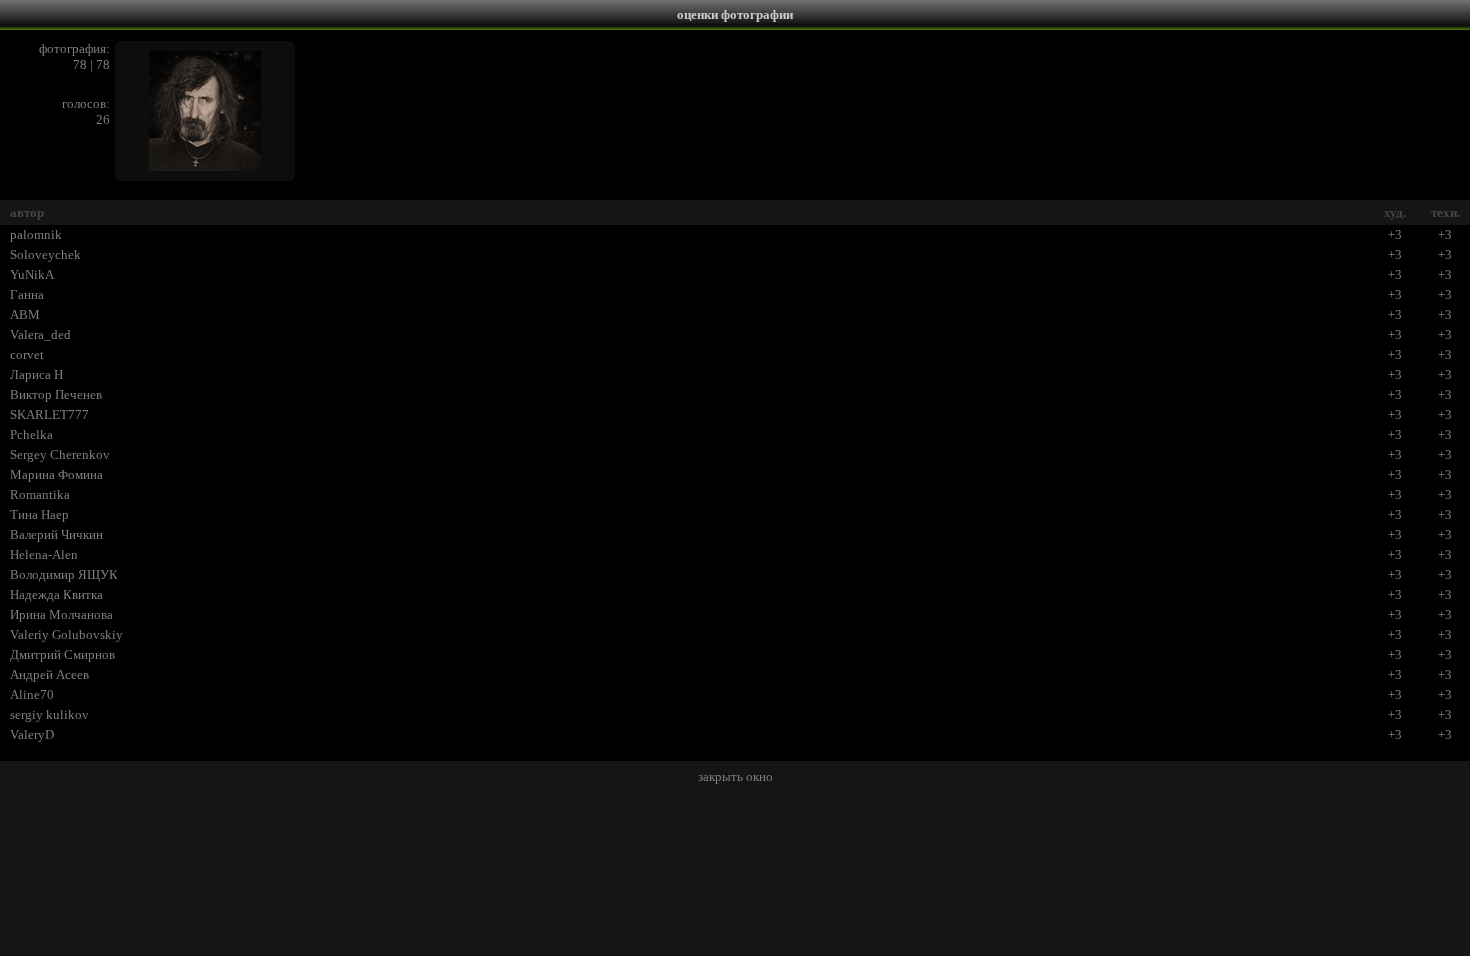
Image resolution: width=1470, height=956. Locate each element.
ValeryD (32, 734)
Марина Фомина (56, 474)
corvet (27, 354)
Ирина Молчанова (61, 614)
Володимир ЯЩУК (64, 574)
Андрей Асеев (49, 674)
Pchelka (31, 434)
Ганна (27, 294)
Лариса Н (36, 374)
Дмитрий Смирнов (62, 654)
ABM (25, 314)
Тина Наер (39, 514)
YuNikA (32, 274)
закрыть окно (735, 776)
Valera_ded (40, 334)
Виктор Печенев (56, 394)
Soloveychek (45, 254)
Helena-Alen (44, 554)
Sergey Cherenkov (60, 454)
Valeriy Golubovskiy (66, 634)
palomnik (36, 234)
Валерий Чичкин (56, 534)
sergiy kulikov (49, 714)
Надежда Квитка (56, 594)
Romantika (40, 494)
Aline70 (32, 694)
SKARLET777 (49, 414)
